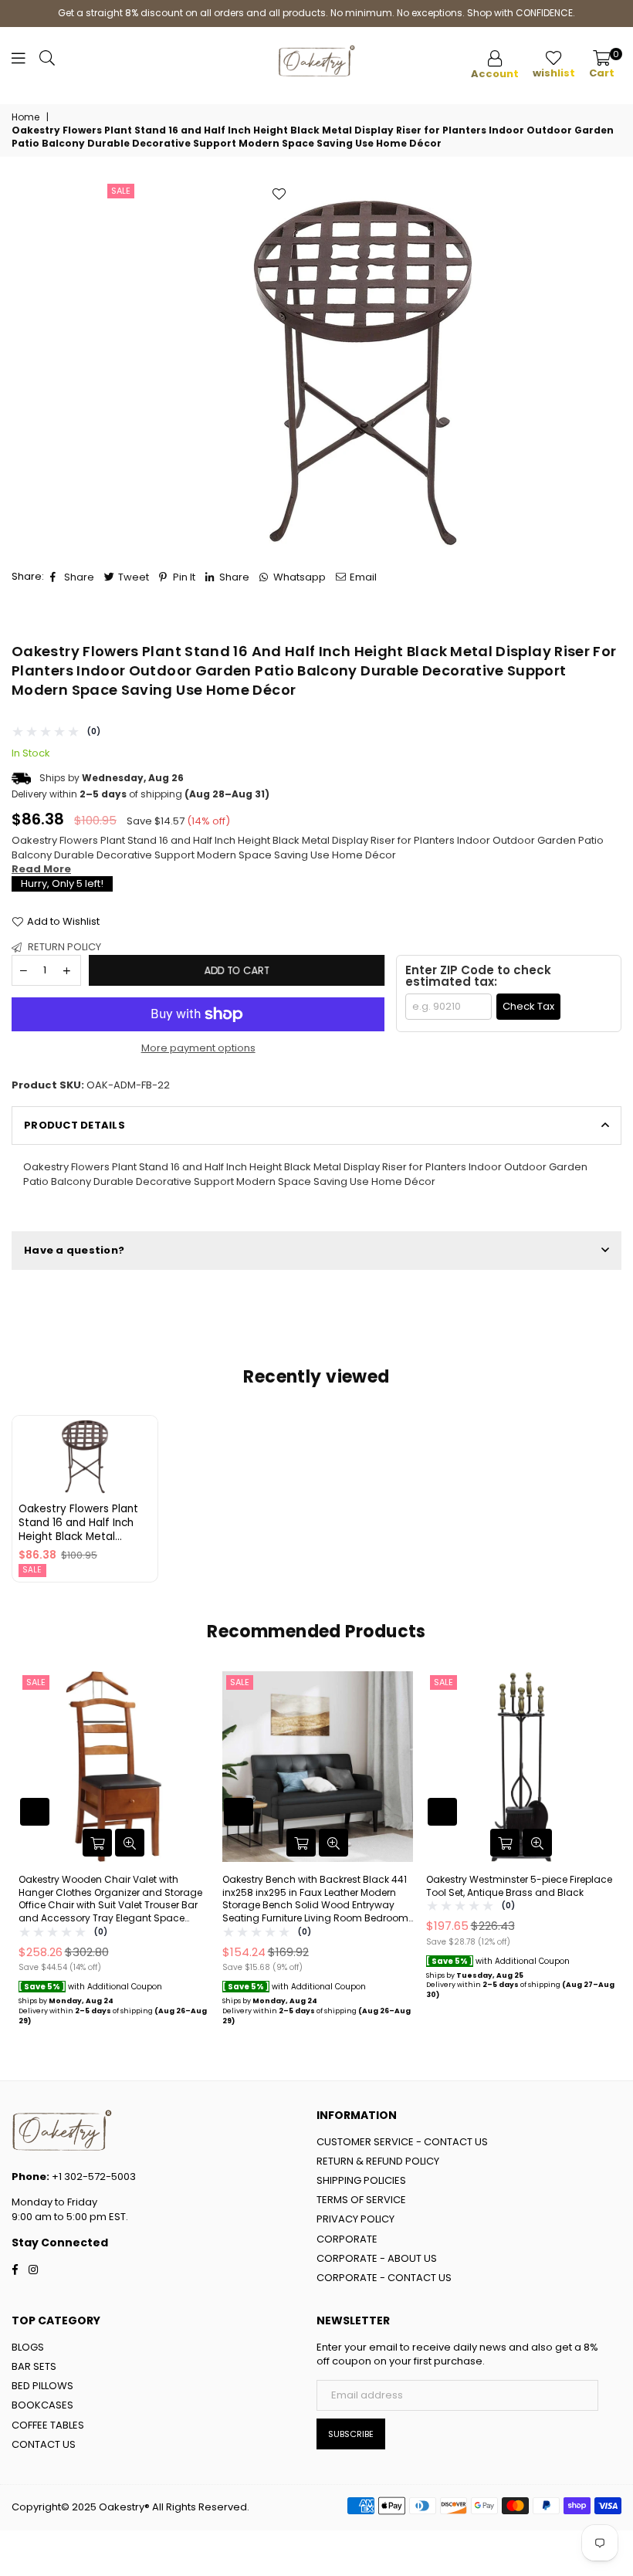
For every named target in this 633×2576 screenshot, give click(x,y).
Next (608, 1856)
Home (25, 117)
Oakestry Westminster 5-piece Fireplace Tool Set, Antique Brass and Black (519, 1886)
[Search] (47, 62)
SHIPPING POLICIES (361, 2180)
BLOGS (28, 2347)
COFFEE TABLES (48, 2425)
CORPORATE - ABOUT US (377, 2258)
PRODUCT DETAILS (74, 1125)
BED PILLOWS (42, 2386)
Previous (25, 1856)
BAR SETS (34, 2366)
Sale (121, 191)
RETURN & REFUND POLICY (378, 2161)
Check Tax (528, 1006)
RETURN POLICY (63, 947)
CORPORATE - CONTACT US (384, 2278)
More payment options (198, 1048)
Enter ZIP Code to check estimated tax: (478, 976)
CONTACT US (44, 2444)
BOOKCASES (42, 2405)
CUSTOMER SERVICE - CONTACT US (402, 2142)
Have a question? (74, 1250)
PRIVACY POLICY (355, 2219)
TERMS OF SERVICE (361, 2200)
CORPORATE (347, 2239)
